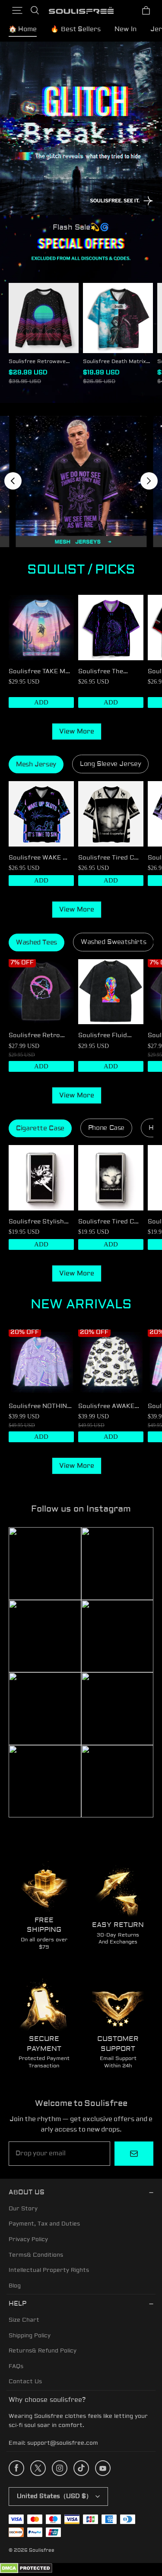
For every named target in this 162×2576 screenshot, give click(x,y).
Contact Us (25, 2381)
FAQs (16, 2366)
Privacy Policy (28, 2239)
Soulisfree (42, 2550)
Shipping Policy (30, 2336)
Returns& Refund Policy (43, 2351)
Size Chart (24, 2320)
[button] (17, 10)
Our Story (23, 2209)
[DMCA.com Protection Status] (26, 2572)
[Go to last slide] (13, 481)
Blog (15, 2286)
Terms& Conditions (36, 2255)
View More (77, 732)
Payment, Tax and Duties (44, 2224)
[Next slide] (149, 481)
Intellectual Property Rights (49, 2270)
